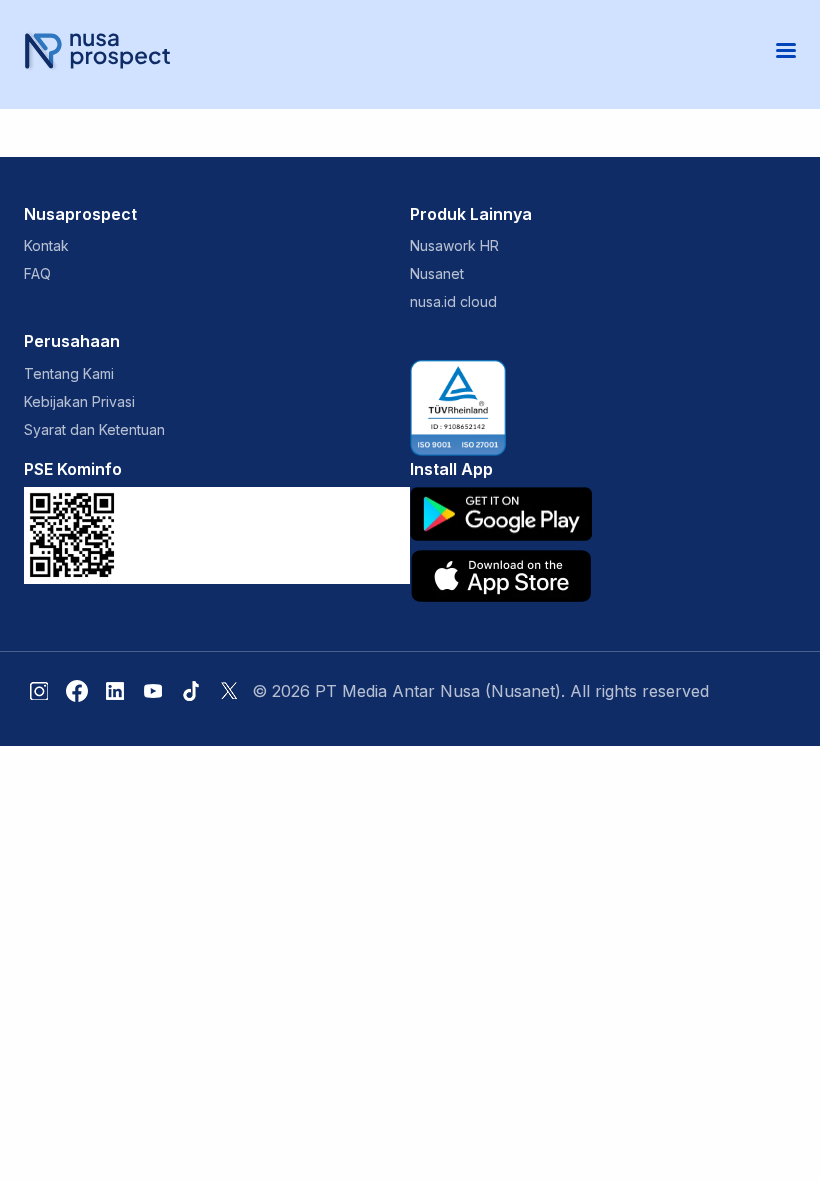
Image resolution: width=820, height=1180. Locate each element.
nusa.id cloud (453, 301)
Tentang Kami (69, 373)
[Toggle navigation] (786, 50)
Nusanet (437, 273)
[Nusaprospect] (97, 50)
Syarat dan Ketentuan (94, 429)
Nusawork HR (454, 245)
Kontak (46, 245)
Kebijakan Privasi (79, 401)
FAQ (37, 273)
